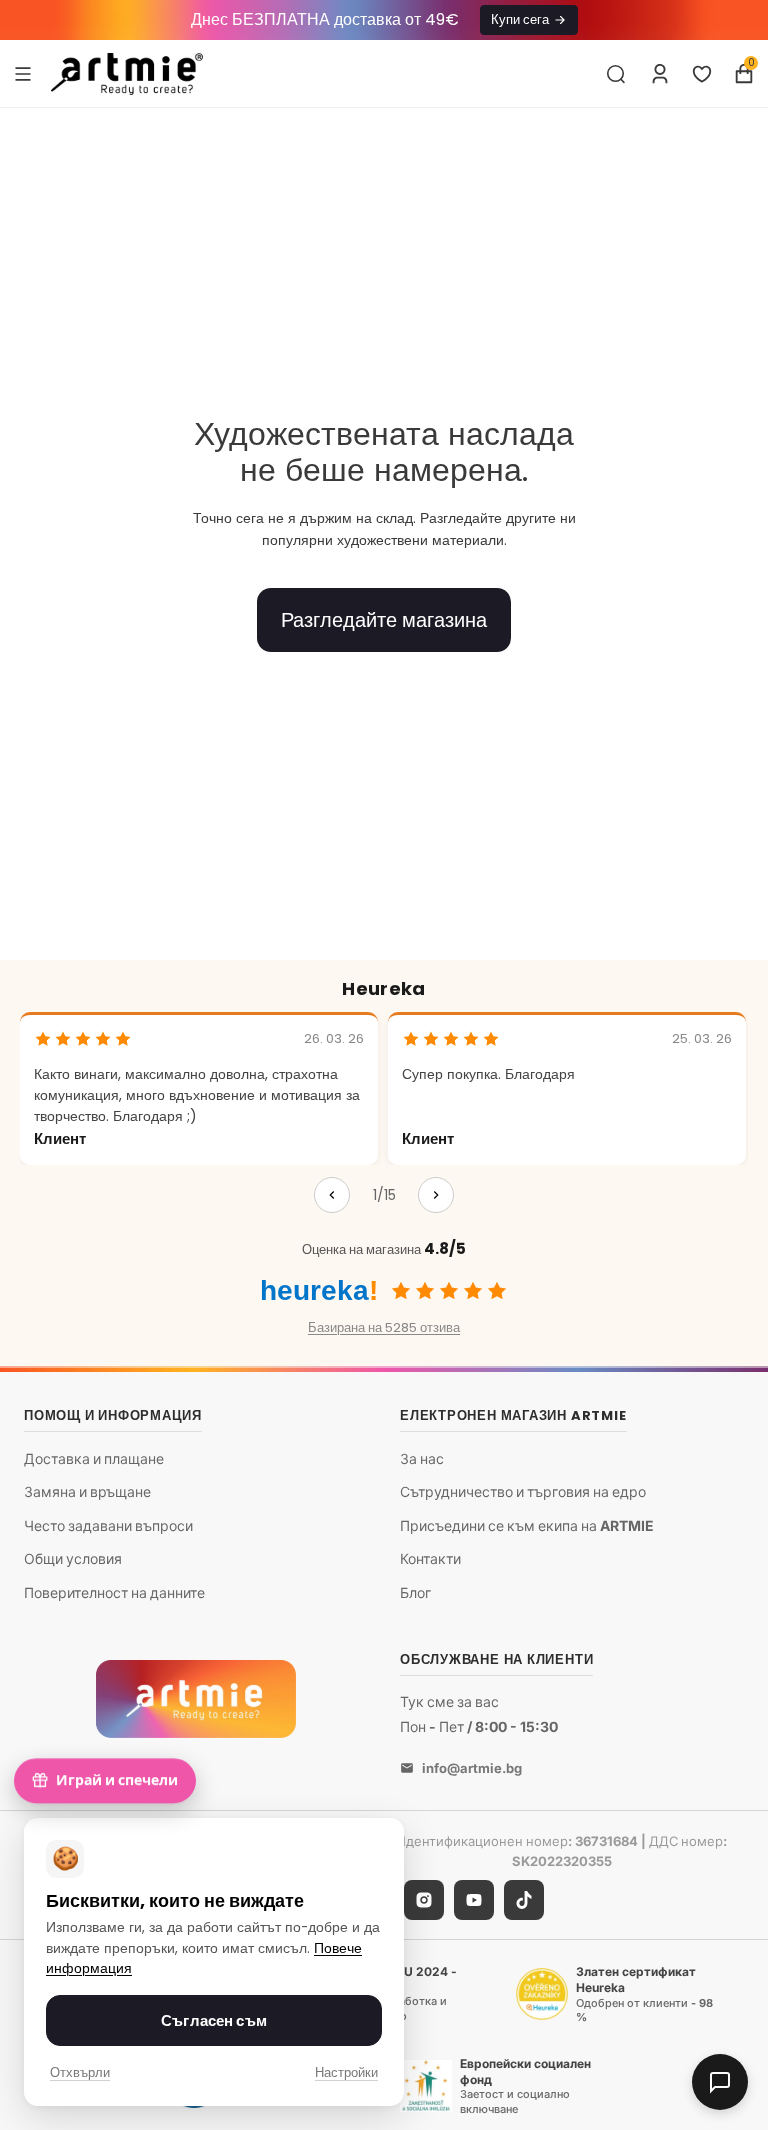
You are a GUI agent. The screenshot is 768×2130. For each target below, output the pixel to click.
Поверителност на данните (114, 1592)
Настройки (346, 2072)
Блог (415, 1592)
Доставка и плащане (94, 1458)
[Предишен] (332, 1195)
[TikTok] (524, 1901)
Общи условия (73, 1559)
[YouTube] (474, 1901)
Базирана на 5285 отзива (384, 1327)
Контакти (430, 1559)
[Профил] (660, 74)
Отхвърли (80, 2072)
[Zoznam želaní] (702, 74)
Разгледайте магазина (384, 620)
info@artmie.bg (472, 1768)
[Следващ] (436, 1195)
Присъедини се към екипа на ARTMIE (527, 1525)
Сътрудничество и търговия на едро (523, 1492)
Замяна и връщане (87, 1492)
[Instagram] (424, 1901)
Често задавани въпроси (108, 1525)
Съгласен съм (214, 2020)
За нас (422, 1458)
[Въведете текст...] (616, 74)
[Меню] (23, 73)
